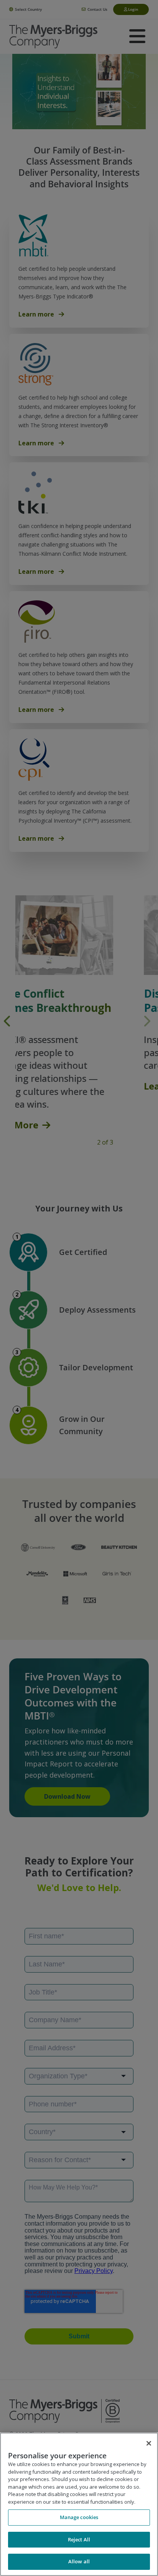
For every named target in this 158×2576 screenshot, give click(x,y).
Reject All (79, 2539)
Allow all (79, 2561)
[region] (79, 2504)
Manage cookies (79, 2517)
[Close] (149, 2443)
